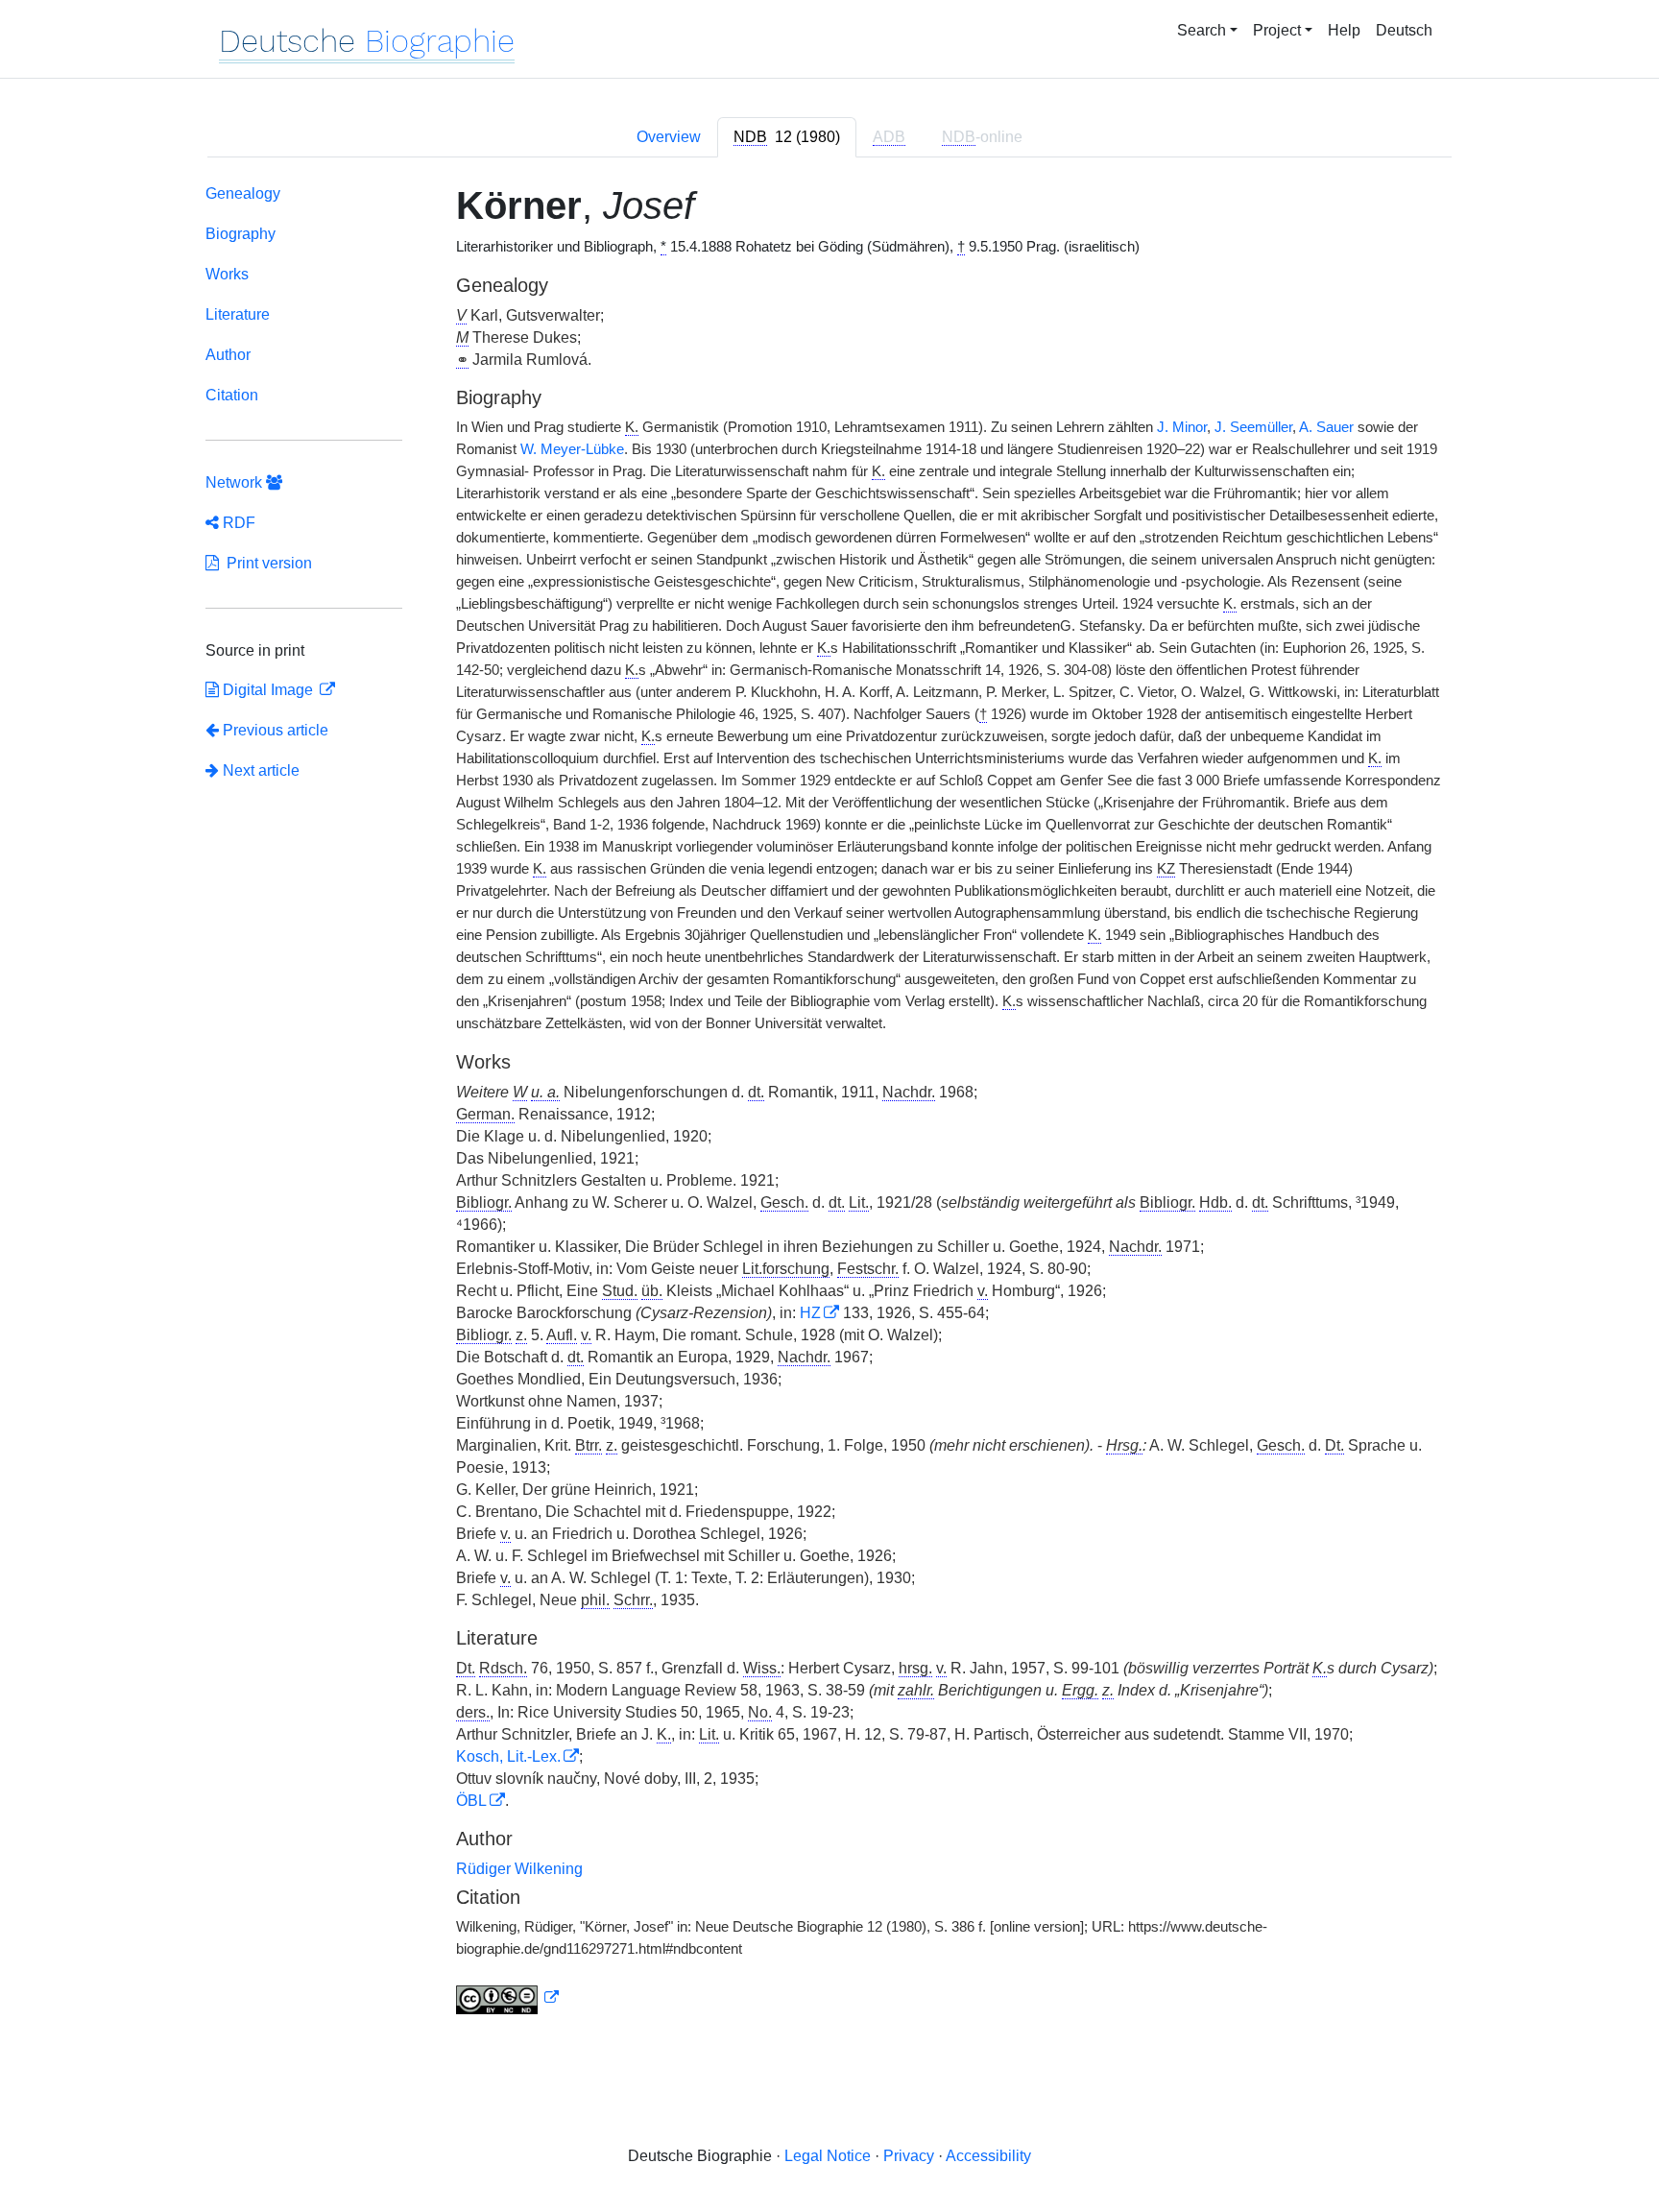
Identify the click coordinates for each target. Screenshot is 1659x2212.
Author (228, 355)
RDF (237, 523)
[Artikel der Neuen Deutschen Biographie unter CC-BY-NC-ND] (508, 1998)
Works (227, 274)
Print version (265, 563)
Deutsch (1404, 30)
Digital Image (268, 690)
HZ (810, 1313)
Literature (238, 314)
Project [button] (1277, 30)
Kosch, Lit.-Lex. (508, 1756)
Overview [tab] (669, 137)
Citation (232, 395)
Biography (240, 234)
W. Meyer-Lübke (572, 449)
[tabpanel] (829, 1103)
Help (1344, 30)
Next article (259, 770)
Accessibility (988, 2156)
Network (236, 482)
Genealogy (243, 193)
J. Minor (1182, 427)
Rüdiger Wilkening (519, 1869)
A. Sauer (1326, 427)
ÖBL (471, 1801)
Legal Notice (828, 2156)
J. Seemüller (1253, 427)
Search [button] (1202, 30)
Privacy (909, 2156)
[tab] (787, 137)
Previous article (276, 730)
